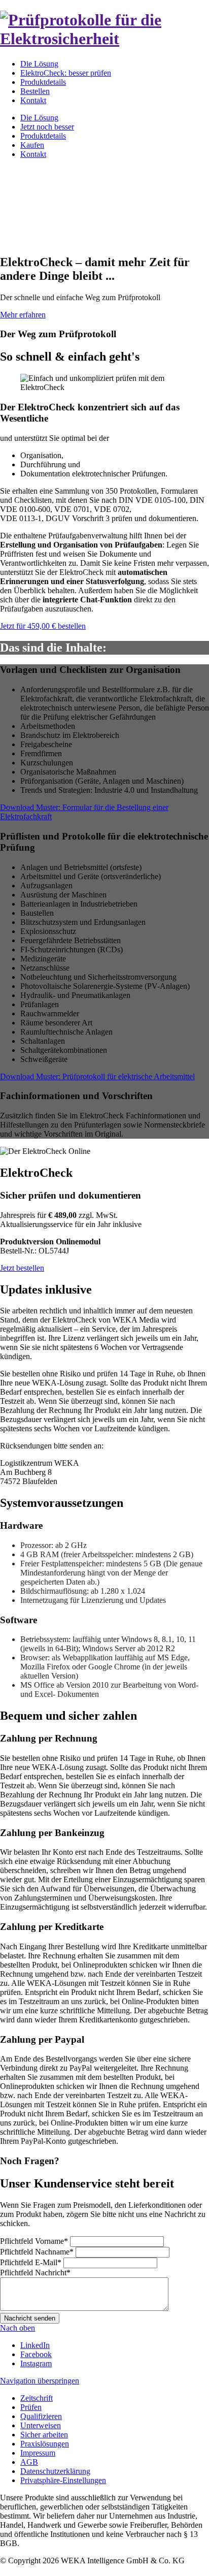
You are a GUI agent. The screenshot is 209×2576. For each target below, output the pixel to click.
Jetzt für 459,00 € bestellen (43, 626)
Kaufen (32, 145)
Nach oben (18, 2328)
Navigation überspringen (40, 2381)
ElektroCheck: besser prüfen (66, 73)
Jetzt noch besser (47, 127)
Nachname (37, 2252)
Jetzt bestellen (22, 1268)
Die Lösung (39, 64)
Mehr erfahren (23, 315)
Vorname (34, 2241)
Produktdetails (43, 82)
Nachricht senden (30, 2318)
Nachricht (35, 2273)
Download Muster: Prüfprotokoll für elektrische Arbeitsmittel (97, 1076)
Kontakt (33, 100)
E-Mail (31, 2262)
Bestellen (35, 91)
